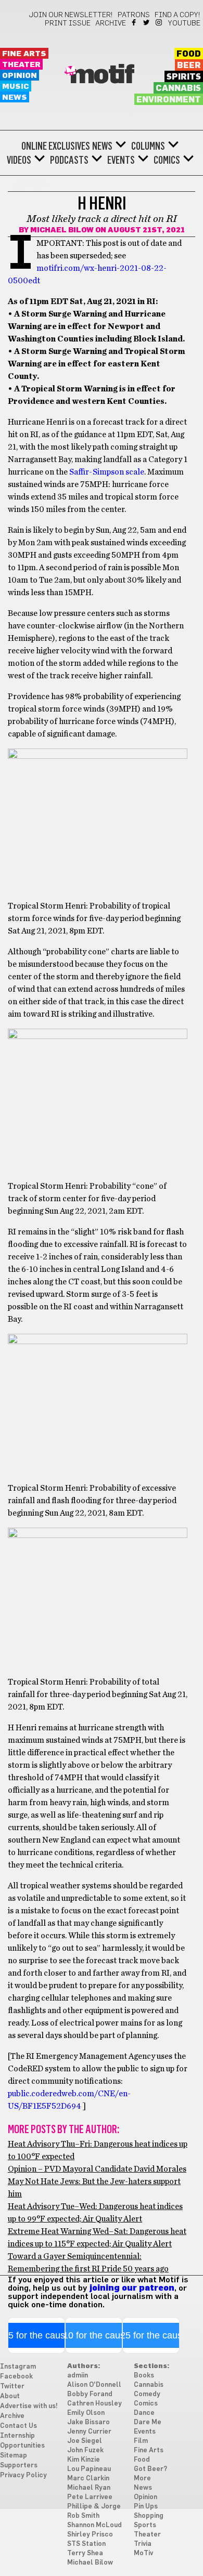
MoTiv (143, 2553)
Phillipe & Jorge (94, 2507)
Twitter (147, 22)
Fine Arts (24, 54)
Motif (102, 75)
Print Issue (68, 23)
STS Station (86, 2544)
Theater (21, 65)
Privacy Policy (23, 2475)
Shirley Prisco (90, 2535)
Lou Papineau (89, 2469)
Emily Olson (86, 2413)
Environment (169, 100)
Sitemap (14, 2456)
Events (121, 160)
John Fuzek (85, 2450)
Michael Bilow (62, 230)
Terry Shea (85, 2553)
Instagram (160, 22)
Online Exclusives (56, 146)
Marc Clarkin (88, 2479)
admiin (78, 2376)
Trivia (143, 2544)
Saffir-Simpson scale (107, 472)
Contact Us (18, 2426)
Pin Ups (146, 2507)
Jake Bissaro (88, 2422)
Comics (167, 160)
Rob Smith (83, 2516)
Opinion (20, 76)
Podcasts (69, 160)
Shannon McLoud (94, 2525)
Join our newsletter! (71, 15)
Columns (148, 146)
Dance (144, 2413)
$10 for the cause (94, 2335)
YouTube (184, 23)
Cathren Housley (94, 2404)
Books (144, 2376)
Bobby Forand (90, 2394)
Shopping (149, 2516)
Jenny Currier (89, 2432)
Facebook (135, 22)
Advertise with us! (29, 2406)
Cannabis (178, 88)
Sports (145, 2525)
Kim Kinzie (84, 2460)
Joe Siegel (85, 2441)
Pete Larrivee (90, 2497)
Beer (189, 65)
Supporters (19, 2466)
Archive (111, 23)
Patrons (134, 15)
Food (189, 54)
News (15, 97)
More (142, 2479)
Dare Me (148, 2422)
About (10, 2396)
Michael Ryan (89, 2488)
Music (16, 87)
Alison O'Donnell (94, 2385)
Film (141, 2441)
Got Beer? (150, 2469)
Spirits (184, 77)
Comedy (147, 2394)
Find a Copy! (177, 15)
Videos (19, 160)
